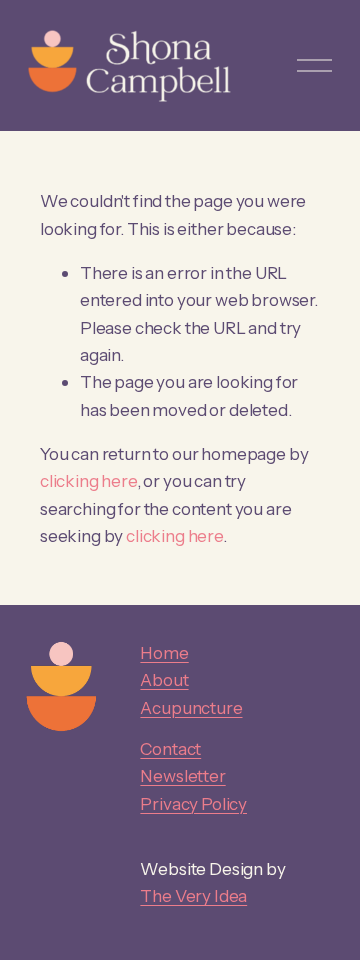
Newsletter (182, 775)
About (164, 679)
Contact (170, 748)
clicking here (88, 480)
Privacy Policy (193, 803)
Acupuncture (191, 707)
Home (164, 652)
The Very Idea (193, 895)
